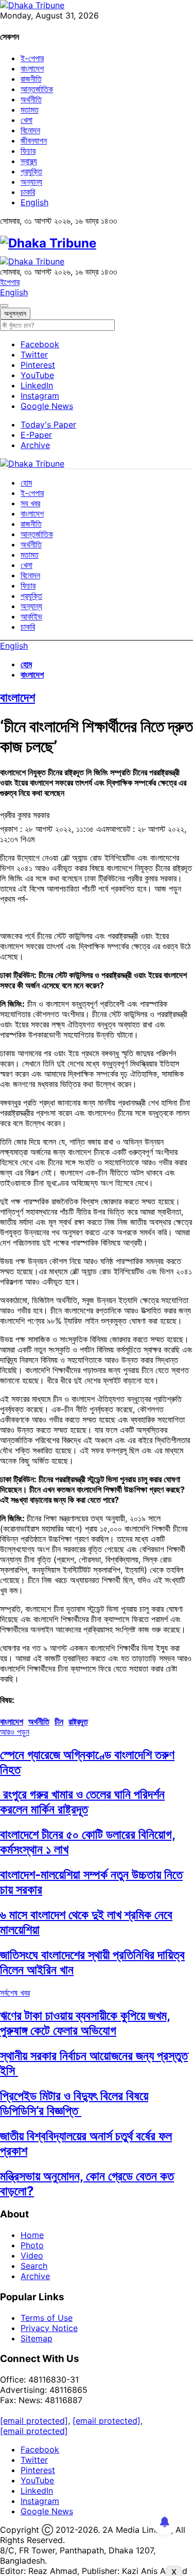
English (34, 202)
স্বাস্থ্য (29, 161)
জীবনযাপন (34, 140)
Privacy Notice (49, 2328)
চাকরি (28, 192)
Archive (35, 445)
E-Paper (36, 435)
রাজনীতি (31, 79)
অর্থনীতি (31, 99)
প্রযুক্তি (31, 171)
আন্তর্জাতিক (37, 89)
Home (32, 2235)
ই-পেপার (32, 58)
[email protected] (34, 2421)
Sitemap (37, 2338)
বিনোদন (30, 130)
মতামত (30, 110)
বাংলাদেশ (32, 68)
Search (34, 2266)
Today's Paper (48, 424)
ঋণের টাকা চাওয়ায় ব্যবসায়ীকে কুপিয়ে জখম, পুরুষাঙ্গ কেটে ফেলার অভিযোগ (85, 2023)
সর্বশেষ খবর (15, 1993)
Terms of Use (47, 2318)
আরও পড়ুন (15, 1732)
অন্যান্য (31, 182)
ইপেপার (10, 282)
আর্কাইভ (31, 616)
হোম (26, 483)
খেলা (27, 120)
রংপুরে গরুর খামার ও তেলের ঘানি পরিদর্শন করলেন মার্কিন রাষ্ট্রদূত (82, 1802)
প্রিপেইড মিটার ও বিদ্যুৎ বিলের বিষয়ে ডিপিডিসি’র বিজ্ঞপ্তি (74, 2103)
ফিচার (28, 151)
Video (32, 2255)
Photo (32, 2245)
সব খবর (30, 503)
